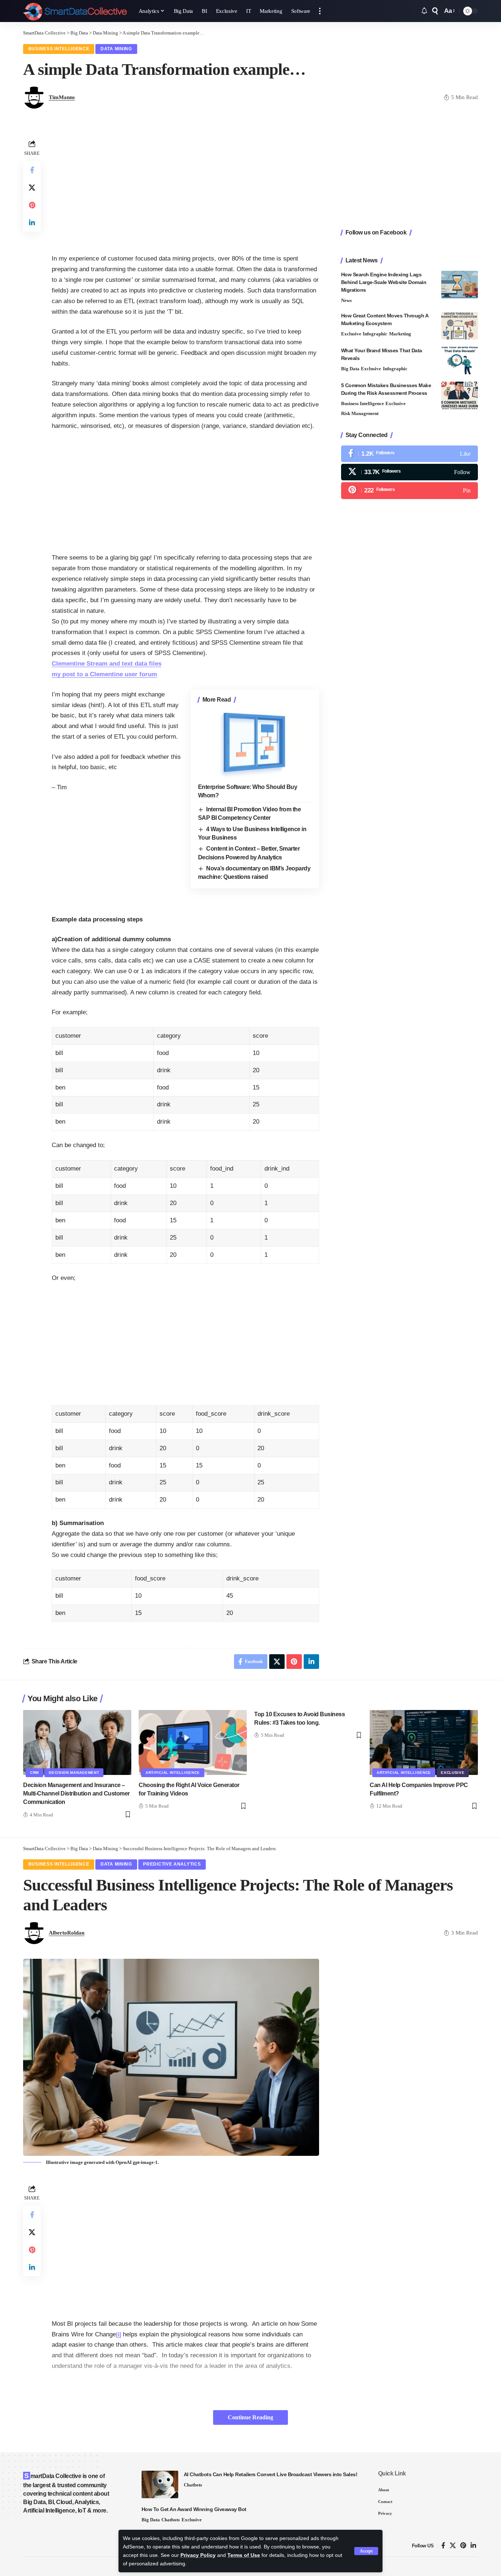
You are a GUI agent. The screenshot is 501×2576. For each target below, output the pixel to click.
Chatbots (193, 2485)
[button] (366, 2551)
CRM (34, 1773)
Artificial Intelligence (173, 1773)
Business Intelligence (59, 49)
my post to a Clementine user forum (104, 674)
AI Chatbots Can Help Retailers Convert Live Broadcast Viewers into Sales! (271, 2474)
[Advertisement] (185, 189)
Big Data (350, 369)
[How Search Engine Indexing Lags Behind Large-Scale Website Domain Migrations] (460, 285)
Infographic (375, 334)
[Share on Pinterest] (32, 205)
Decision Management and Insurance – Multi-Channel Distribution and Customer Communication (76, 1793)
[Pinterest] (409, 490)
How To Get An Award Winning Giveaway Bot (194, 2509)
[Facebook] (409, 454)
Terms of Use (244, 2555)
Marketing (400, 334)
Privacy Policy (198, 2555)
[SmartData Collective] (75, 11)
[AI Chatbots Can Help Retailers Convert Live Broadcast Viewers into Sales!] (160, 2484)
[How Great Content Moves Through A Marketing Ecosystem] (460, 326)
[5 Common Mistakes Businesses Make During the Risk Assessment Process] (460, 395)
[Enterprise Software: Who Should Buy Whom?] (255, 744)
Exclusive (351, 334)
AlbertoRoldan (67, 1933)
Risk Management (360, 413)
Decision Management (74, 1773)
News (346, 300)
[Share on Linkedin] (32, 223)
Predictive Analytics (172, 1864)
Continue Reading (251, 2417)
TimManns (62, 97)
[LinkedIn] (473, 2546)
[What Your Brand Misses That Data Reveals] (460, 361)
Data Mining (116, 49)
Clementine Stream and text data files (107, 664)
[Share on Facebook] (32, 170)
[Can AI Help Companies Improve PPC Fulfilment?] (424, 1742)
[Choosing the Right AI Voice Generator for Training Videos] (193, 1742)
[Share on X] (32, 188)
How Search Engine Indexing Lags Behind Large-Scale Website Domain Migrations (384, 282)
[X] (409, 472)
